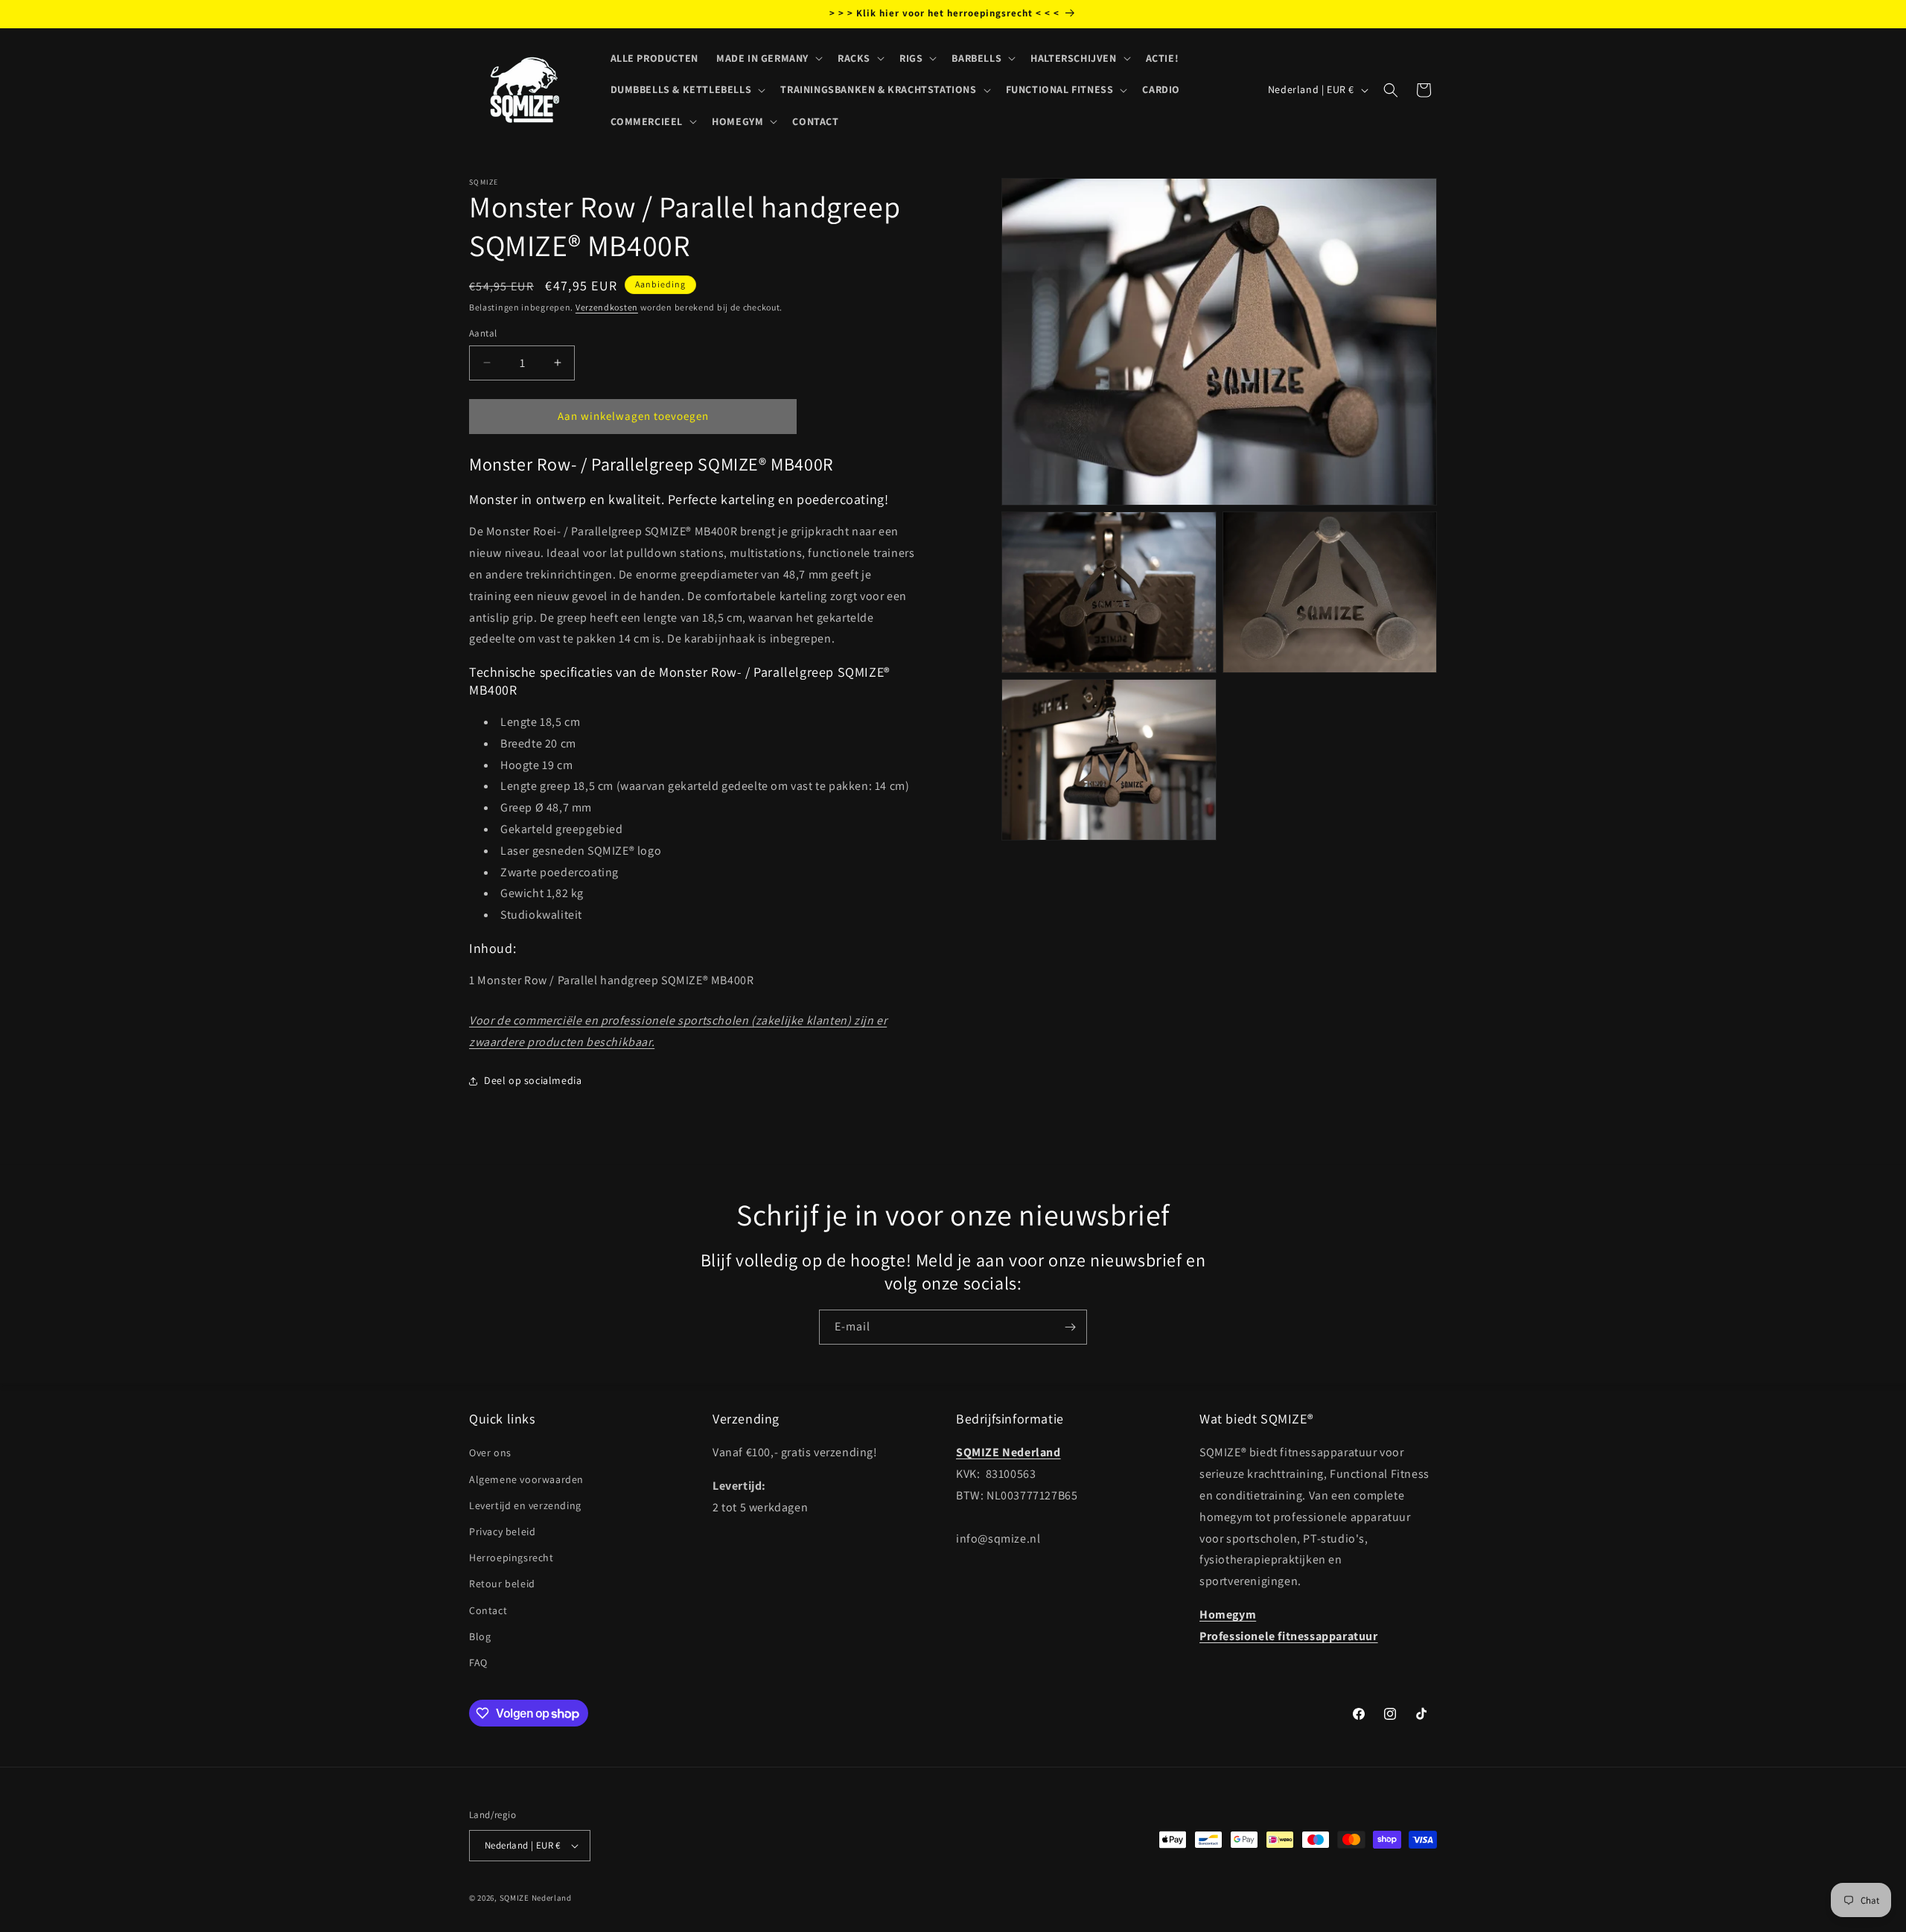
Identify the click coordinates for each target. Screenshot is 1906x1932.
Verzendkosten (607, 307)
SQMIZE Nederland (536, 1898)
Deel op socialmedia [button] (533, 1080)
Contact (488, 1610)
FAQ (478, 1662)
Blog (480, 1636)
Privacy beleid (502, 1531)
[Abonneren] (1070, 1327)
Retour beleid (502, 1584)
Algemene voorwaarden (526, 1479)
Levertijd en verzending (525, 1505)
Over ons (490, 1453)
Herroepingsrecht (511, 1558)
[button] (768, 58)
